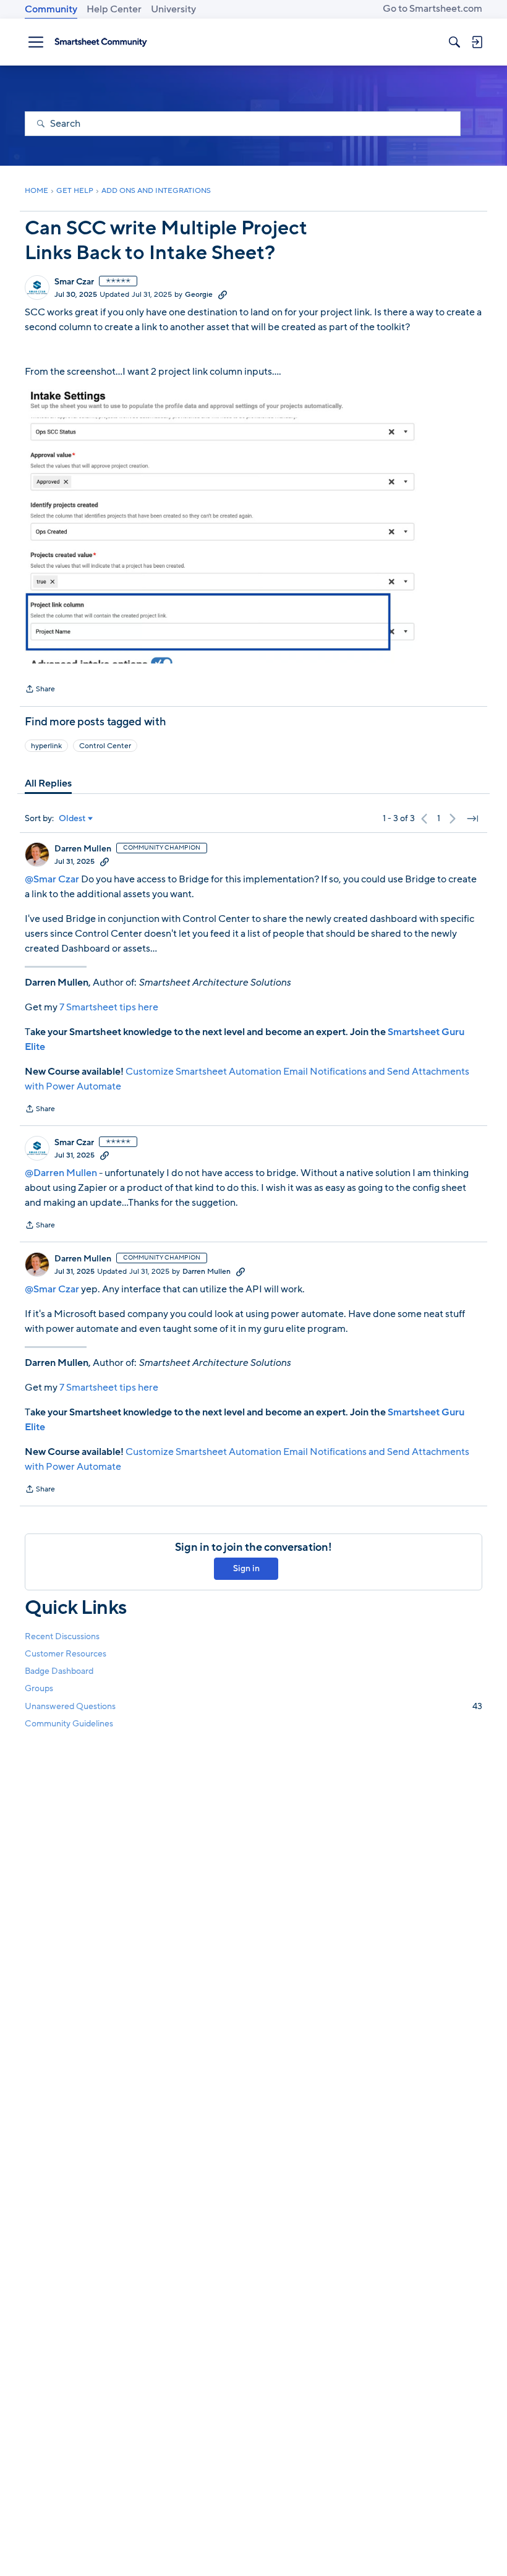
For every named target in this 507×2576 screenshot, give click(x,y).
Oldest (72, 819)
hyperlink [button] (46, 746)
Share (40, 690)
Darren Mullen (83, 849)
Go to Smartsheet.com (432, 9)
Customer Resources (66, 1654)
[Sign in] (477, 42)
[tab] (48, 783)
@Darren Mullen (61, 1173)
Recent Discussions (62, 1636)
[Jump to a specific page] (472, 819)
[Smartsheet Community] (101, 42)
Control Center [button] (105, 746)
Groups (39, 1688)
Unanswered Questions (253, 1706)
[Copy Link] (223, 294)
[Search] (454, 42)
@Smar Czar (52, 879)
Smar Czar (74, 282)
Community (51, 9)
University (173, 9)
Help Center (114, 9)
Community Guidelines (69, 1724)
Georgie (199, 294)
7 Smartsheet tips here (109, 1007)
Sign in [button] (246, 1568)
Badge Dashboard (59, 1671)
